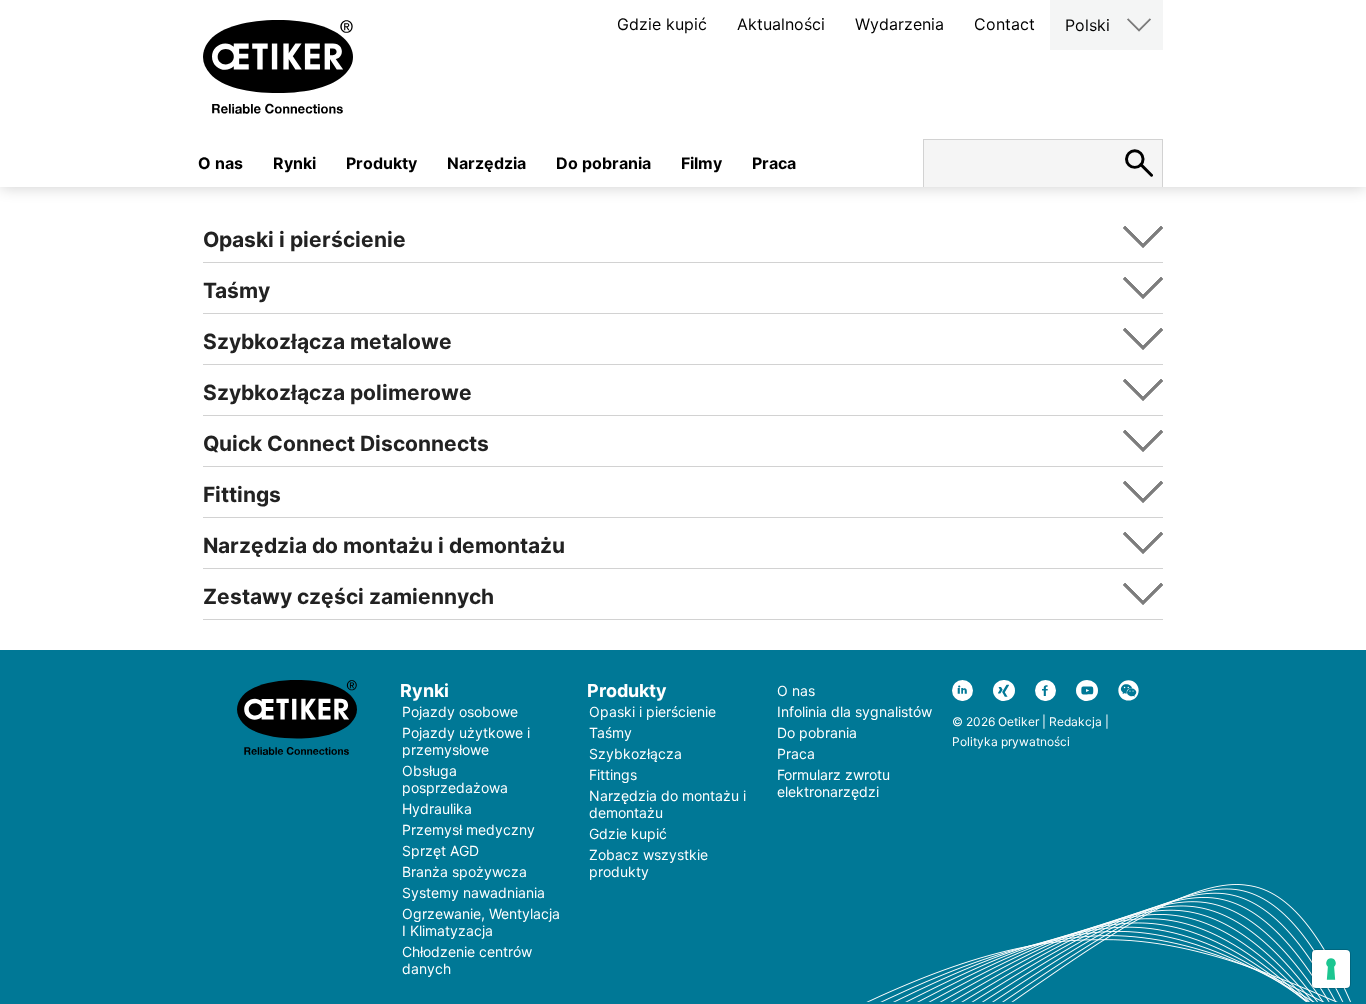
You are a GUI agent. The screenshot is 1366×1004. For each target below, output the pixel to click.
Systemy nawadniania (473, 892)
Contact (1004, 24)
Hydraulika (437, 808)
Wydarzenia (899, 24)
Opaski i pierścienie (652, 711)
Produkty (381, 163)
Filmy (701, 163)
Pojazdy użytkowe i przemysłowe (466, 741)
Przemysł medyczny (468, 829)
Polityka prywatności (1011, 741)
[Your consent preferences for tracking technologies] (1331, 969)
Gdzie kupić (662, 24)
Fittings (613, 774)
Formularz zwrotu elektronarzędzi (833, 783)
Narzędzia (486, 163)
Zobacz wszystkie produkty (648, 863)
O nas (220, 163)
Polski (1087, 25)
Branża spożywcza (464, 871)
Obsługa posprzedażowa (455, 779)
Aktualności (781, 24)
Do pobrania (603, 163)
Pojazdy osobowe (460, 711)
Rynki (294, 163)
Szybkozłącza (635, 753)
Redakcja (1075, 721)
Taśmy (610, 732)
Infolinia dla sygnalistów (854, 711)
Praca (774, 163)
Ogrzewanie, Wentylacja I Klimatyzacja (481, 922)
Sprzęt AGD (440, 850)
